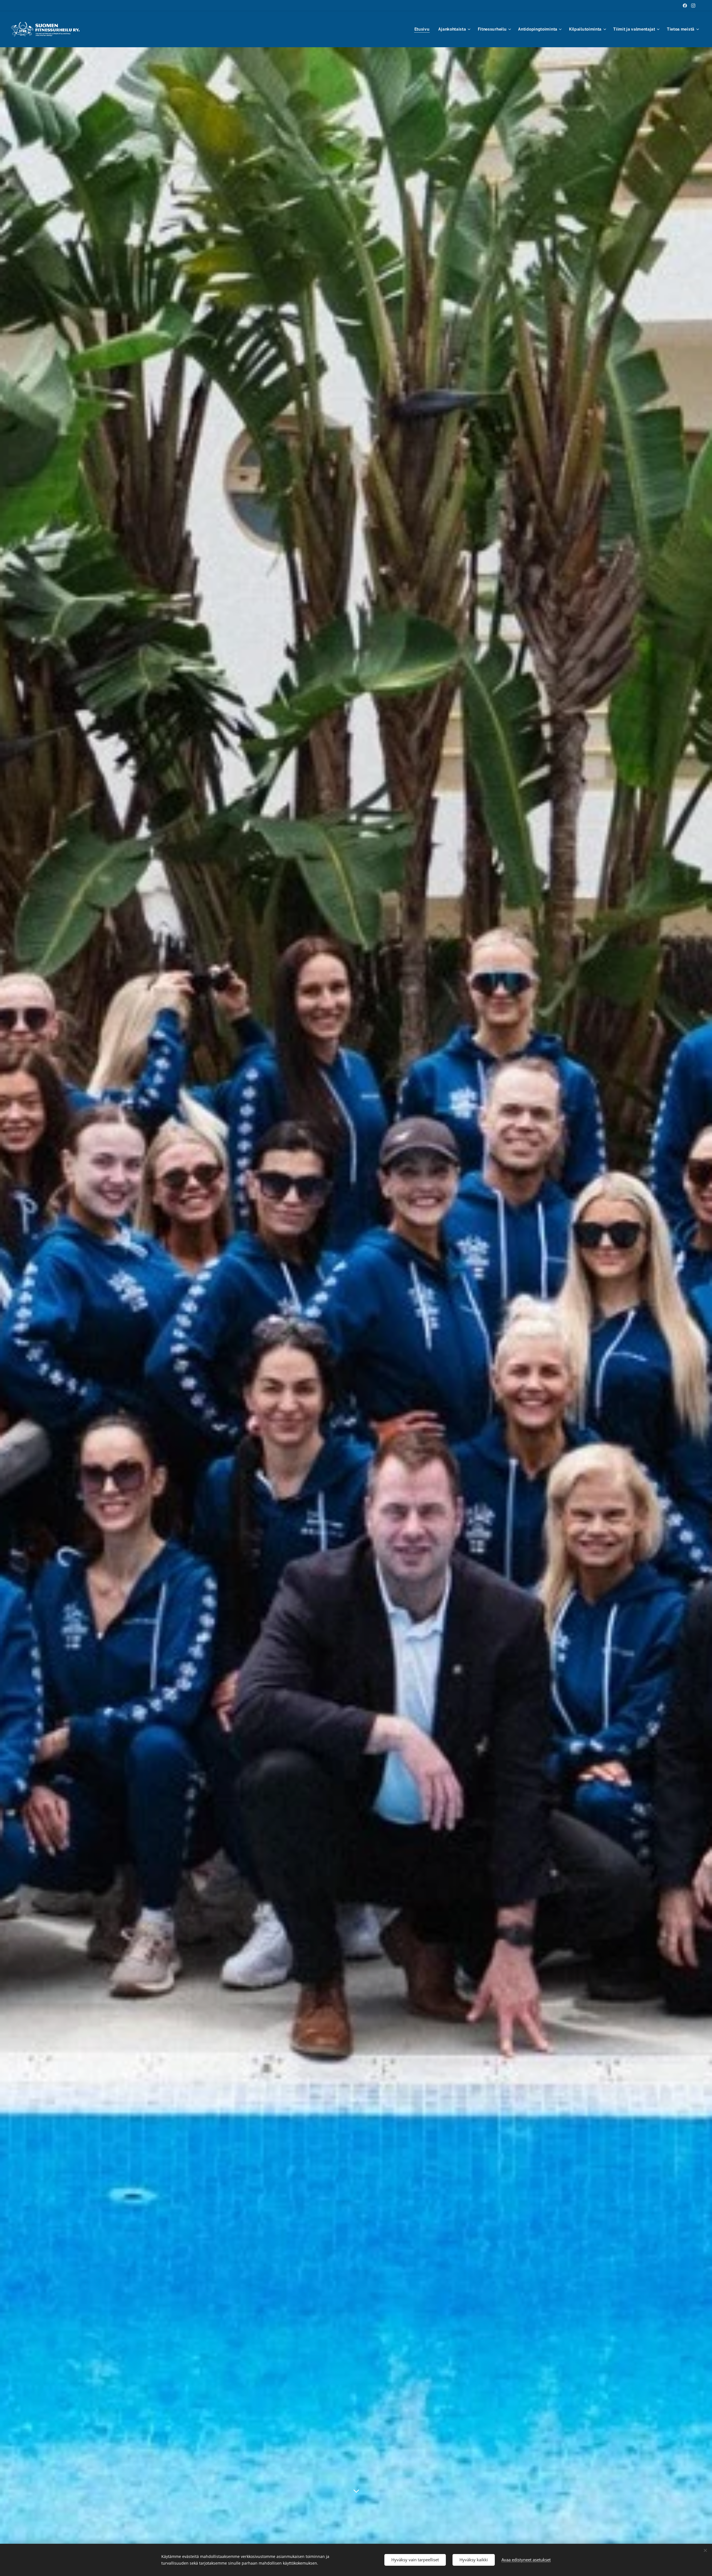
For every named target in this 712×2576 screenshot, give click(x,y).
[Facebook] (685, 6)
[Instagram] (693, 6)
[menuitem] (424, 29)
